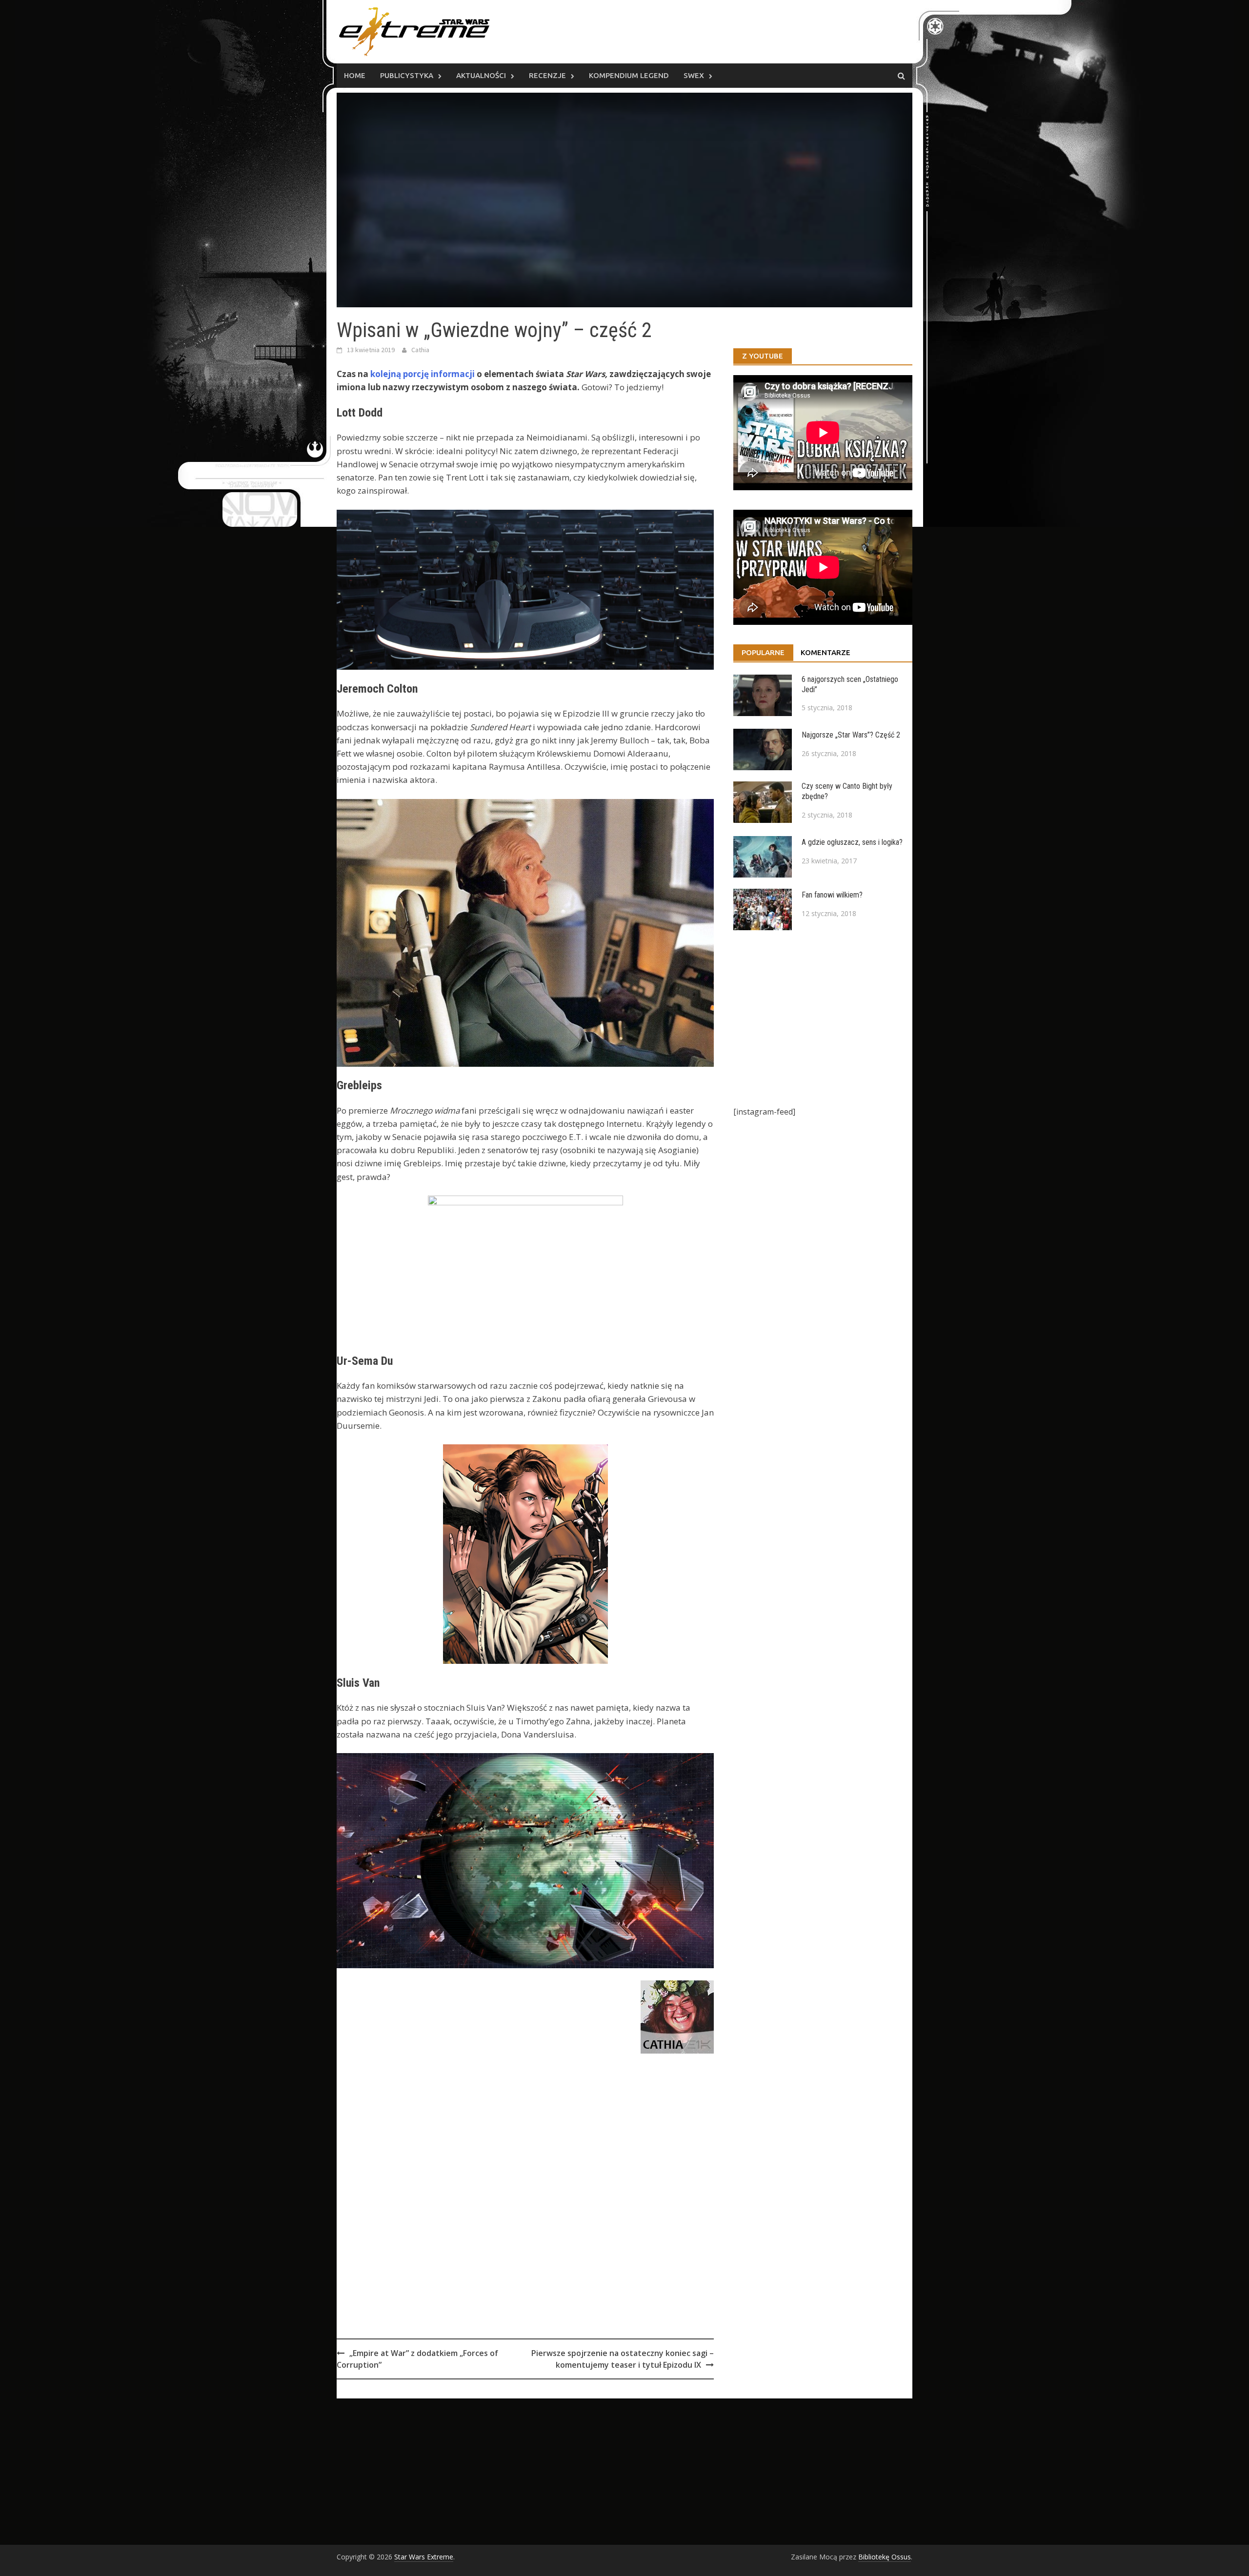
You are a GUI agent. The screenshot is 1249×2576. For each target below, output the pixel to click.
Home (355, 75)
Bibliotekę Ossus (885, 2557)
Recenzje (547, 75)
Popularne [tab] (763, 652)
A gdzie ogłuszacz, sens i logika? (852, 842)
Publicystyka (407, 75)
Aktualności (481, 75)
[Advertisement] (525, 2217)
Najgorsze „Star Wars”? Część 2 (851, 735)
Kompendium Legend (629, 75)
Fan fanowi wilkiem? (832, 895)
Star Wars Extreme (424, 2557)
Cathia (420, 350)
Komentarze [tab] (826, 652)
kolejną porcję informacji (423, 374)
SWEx (694, 75)
